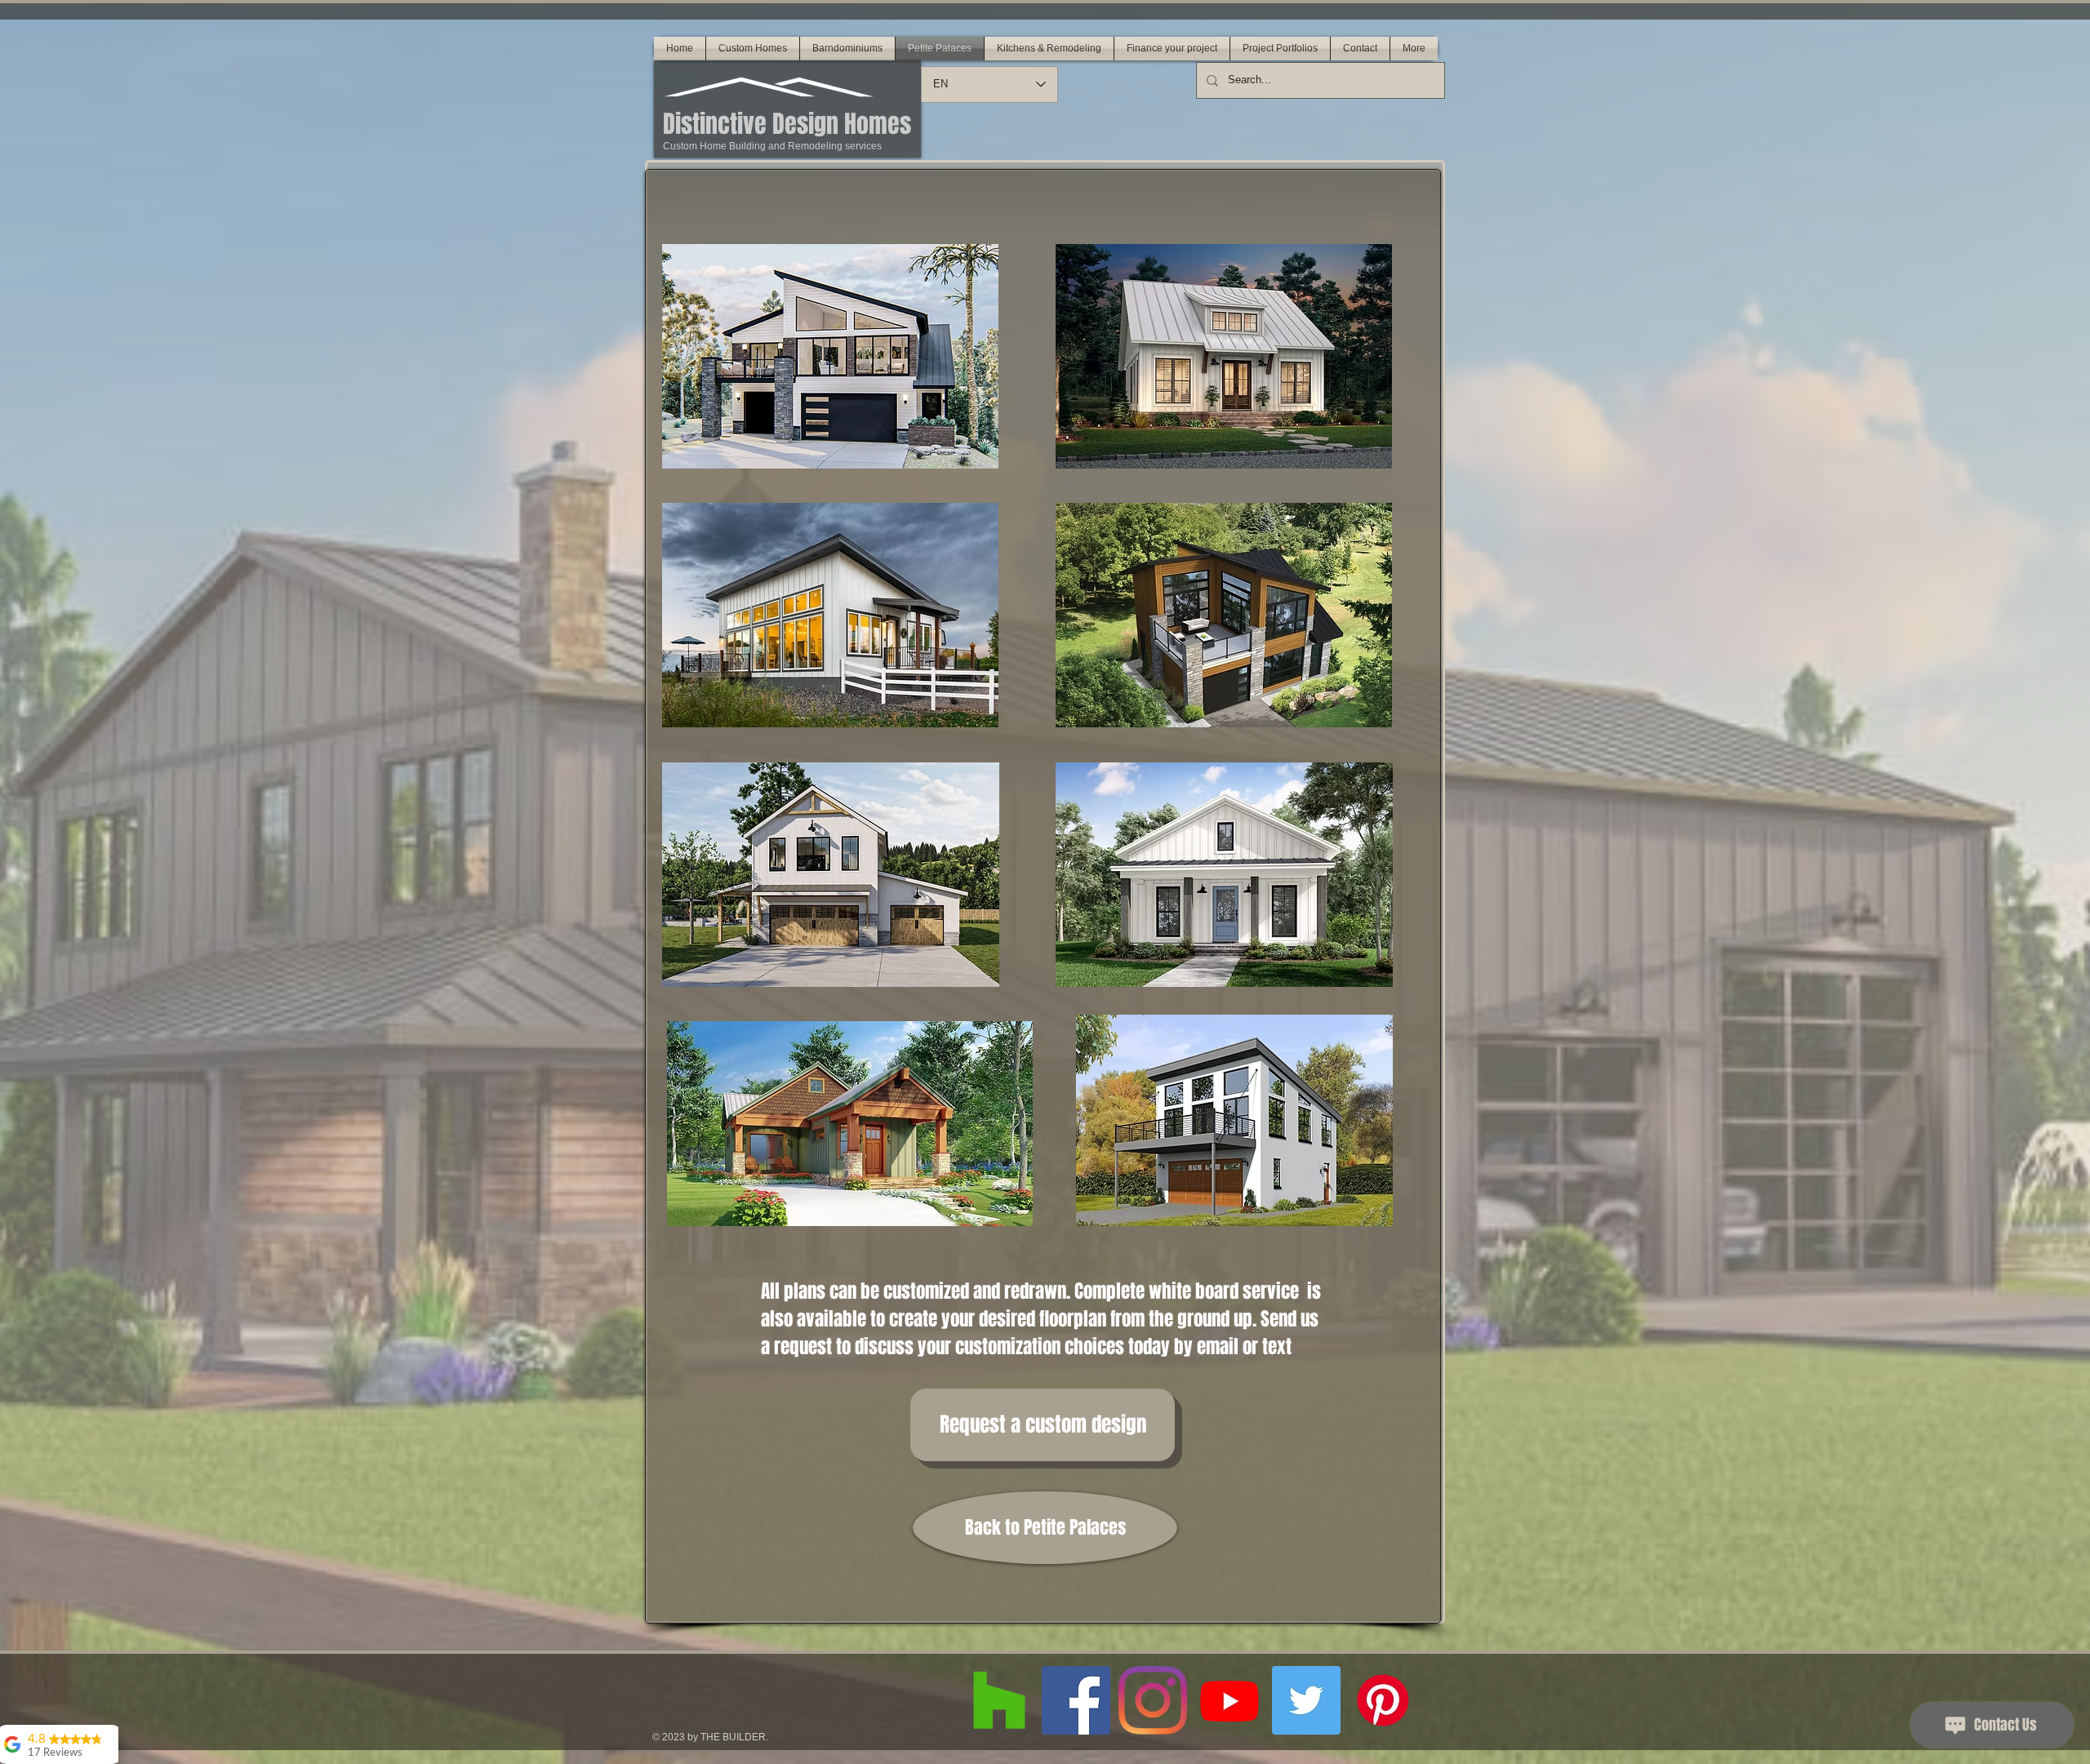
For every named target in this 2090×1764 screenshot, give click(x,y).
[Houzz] (999, 1700)
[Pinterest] (1383, 1700)
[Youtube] (1230, 1700)
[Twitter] (1306, 1700)
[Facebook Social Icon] (1076, 1700)
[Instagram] (1153, 1700)
